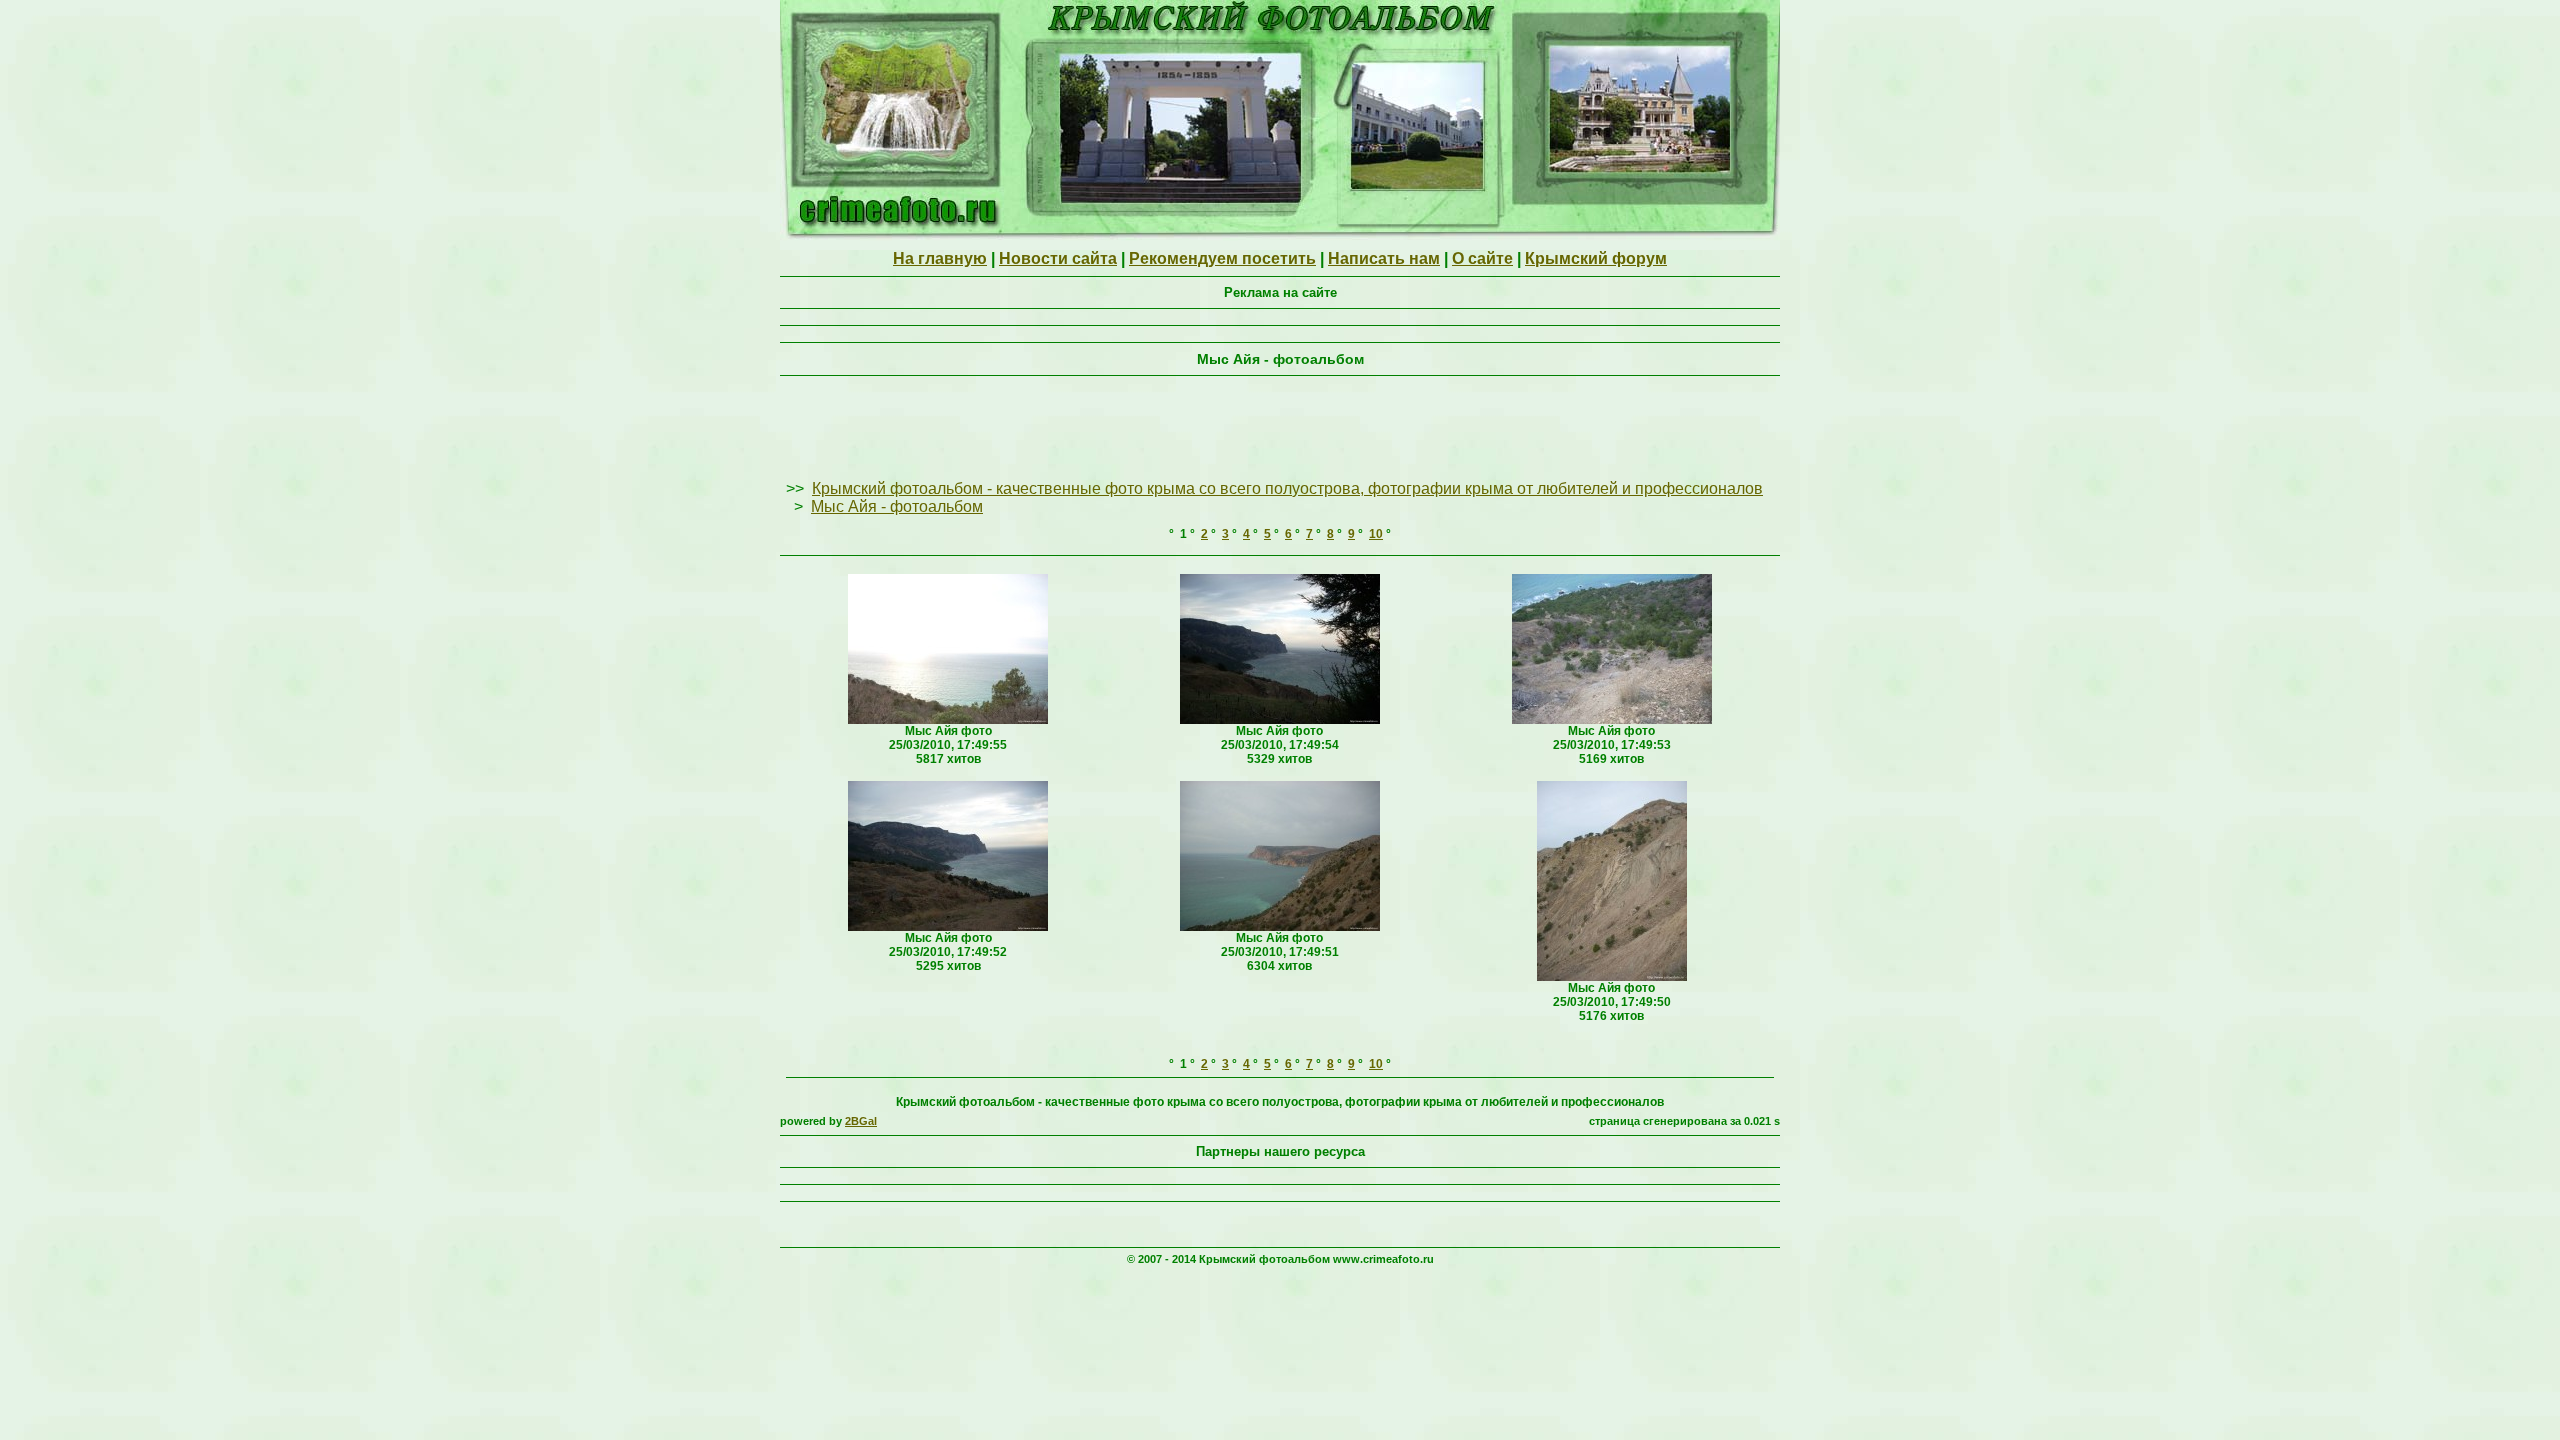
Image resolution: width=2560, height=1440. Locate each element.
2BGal (861, 1121)
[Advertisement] (1280, 429)
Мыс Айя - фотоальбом (897, 506)
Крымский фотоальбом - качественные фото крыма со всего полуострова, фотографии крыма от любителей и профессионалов (1287, 488)
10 (1376, 534)
